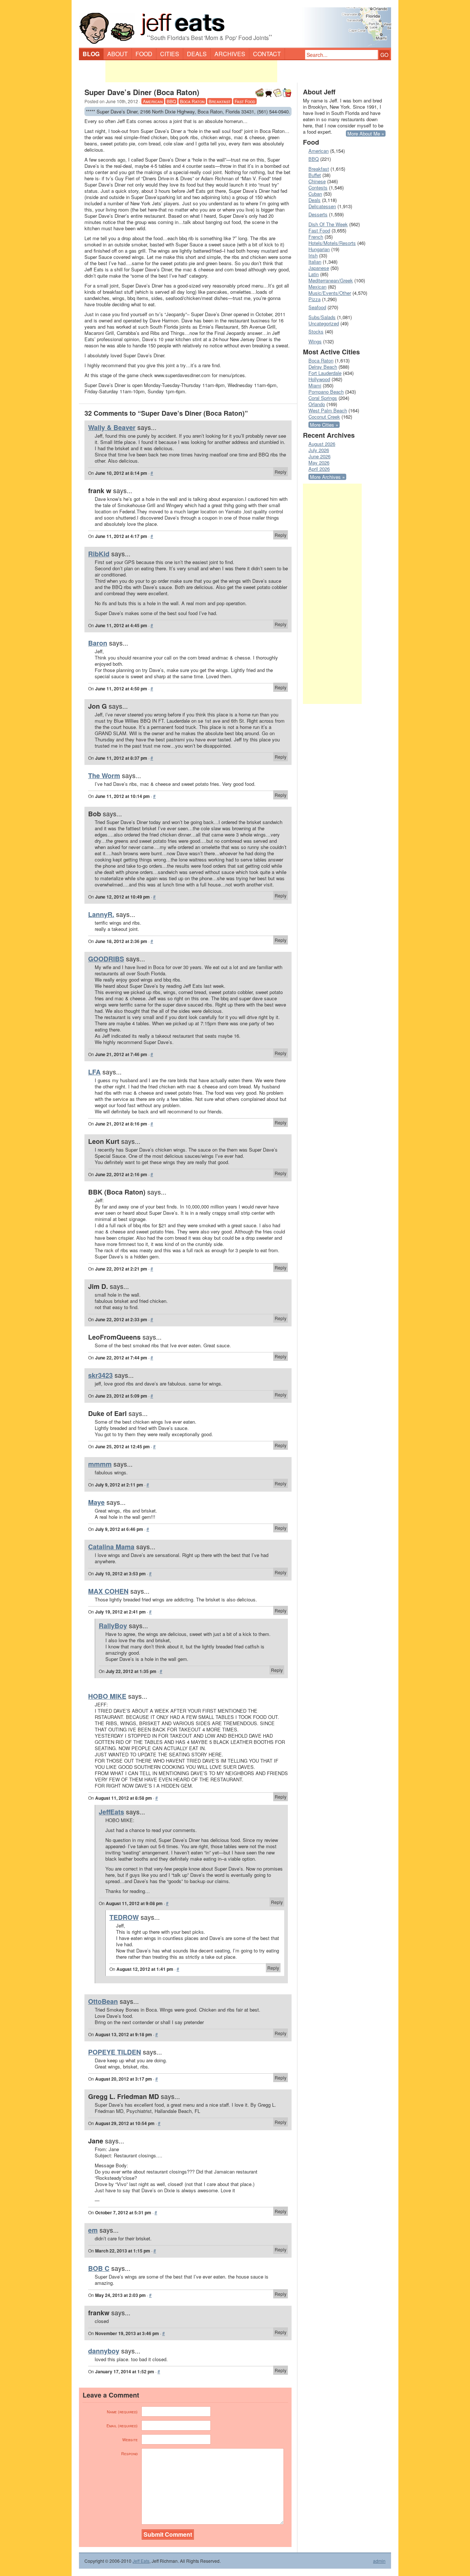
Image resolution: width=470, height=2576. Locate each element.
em (93, 2230)
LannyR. (101, 914)
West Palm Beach (328, 410)
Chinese (317, 181)
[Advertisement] (191, 71)
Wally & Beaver (112, 427)
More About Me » (366, 133)
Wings (315, 341)
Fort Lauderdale (325, 373)
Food (144, 54)
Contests (318, 187)
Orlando (317, 404)
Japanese (319, 268)
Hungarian (319, 249)
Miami (315, 385)
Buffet (315, 175)
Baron (98, 643)
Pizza (314, 299)
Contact (267, 54)
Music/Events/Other (330, 293)
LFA (94, 1072)
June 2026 (319, 456)
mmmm (100, 1464)
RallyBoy (113, 1626)
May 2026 (319, 463)
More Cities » (324, 425)
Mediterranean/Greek (331, 280)
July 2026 (319, 450)
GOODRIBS (106, 959)
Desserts (318, 214)
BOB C (99, 2268)
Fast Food (245, 101)
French (316, 237)
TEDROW (124, 1917)
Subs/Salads (322, 317)
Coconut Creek (324, 417)
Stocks (316, 331)
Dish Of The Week (328, 224)
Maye (96, 1502)
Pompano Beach (326, 392)
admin (379, 2561)
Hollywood (319, 379)
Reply (281, 472)
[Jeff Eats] (235, 24)
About (117, 54)
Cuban (315, 194)
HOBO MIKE (107, 1696)
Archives (230, 54)
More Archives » (327, 477)
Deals (197, 54)
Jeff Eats (141, 2561)
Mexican (317, 287)
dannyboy (104, 2351)
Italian (315, 262)
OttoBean (103, 2001)
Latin (314, 274)
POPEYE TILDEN (115, 2052)
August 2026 (322, 444)
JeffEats (111, 1812)
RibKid (99, 554)
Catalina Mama (111, 1547)
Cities (170, 54)
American (153, 101)
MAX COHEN (108, 1591)
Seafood (317, 307)
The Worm (104, 776)
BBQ (171, 101)
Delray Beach (323, 367)
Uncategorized (324, 323)
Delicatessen (322, 206)
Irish (313, 255)
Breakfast (220, 101)
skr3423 (100, 1375)
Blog (91, 54)
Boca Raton (192, 101)
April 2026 (319, 469)
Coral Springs (323, 398)
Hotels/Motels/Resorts (332, 243)
